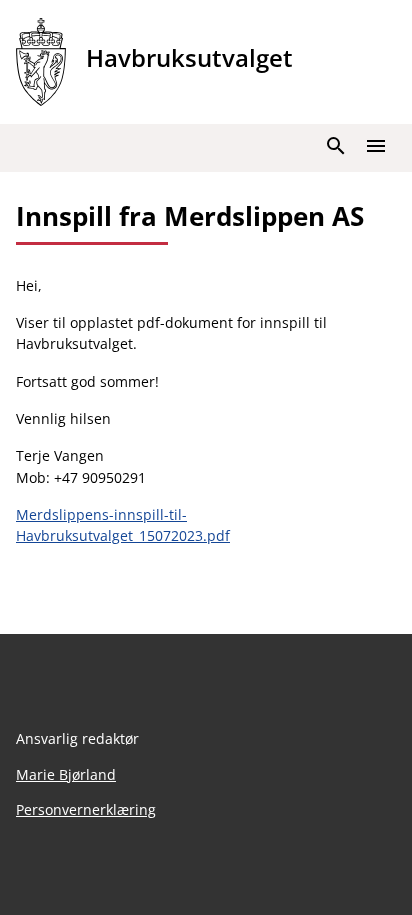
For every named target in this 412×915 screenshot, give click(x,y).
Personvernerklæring (86, 809)
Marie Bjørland (66, 774)
